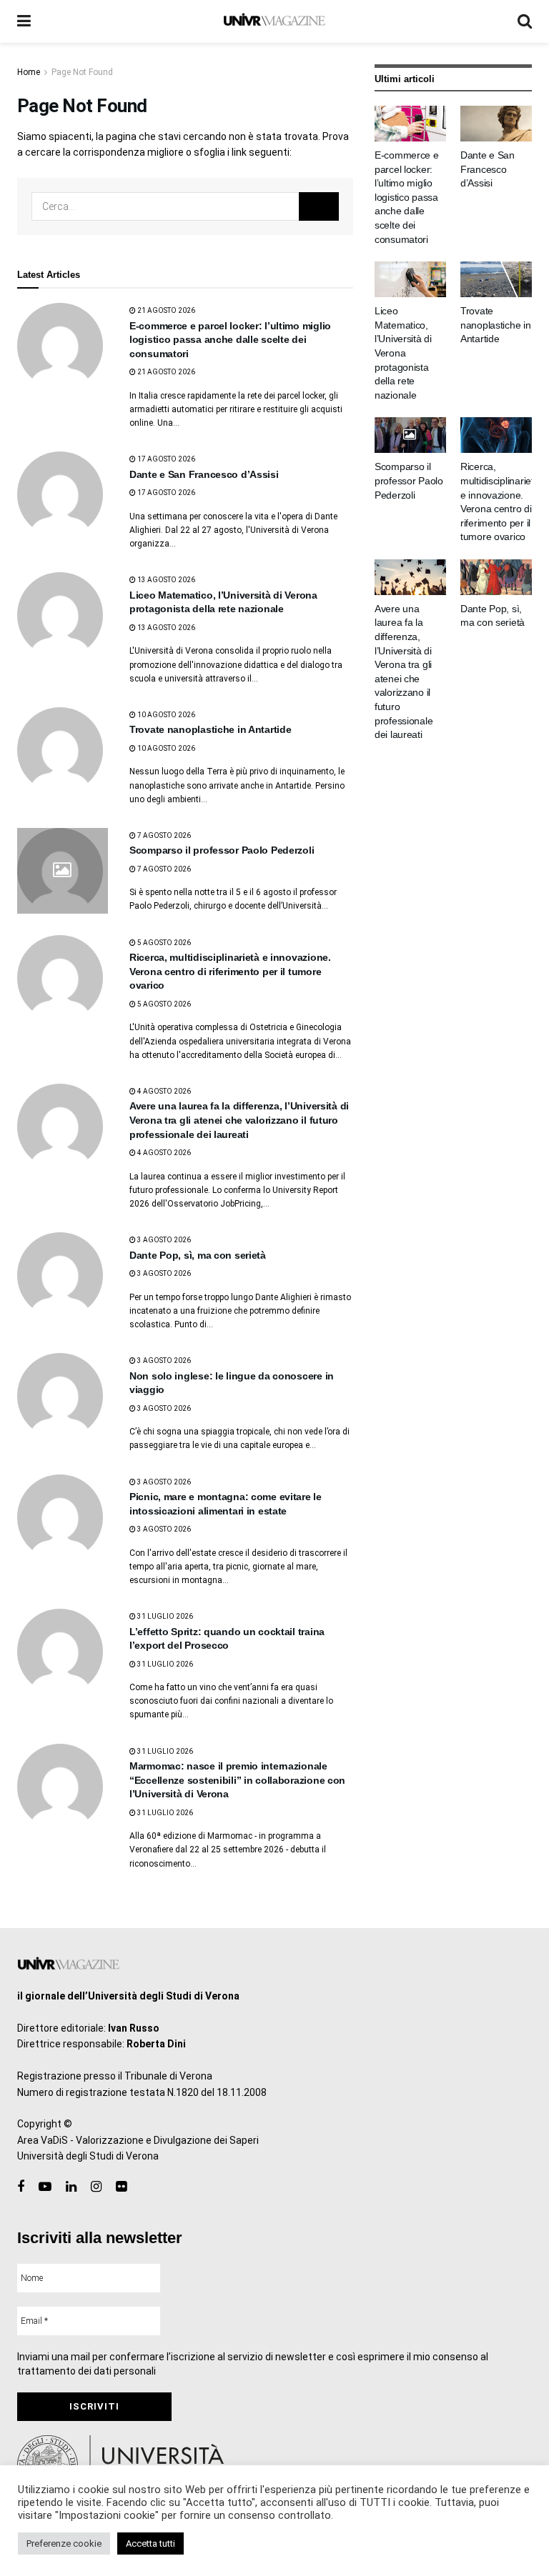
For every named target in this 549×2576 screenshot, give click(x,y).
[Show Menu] (24, 21)
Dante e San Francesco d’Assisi (204, 474)
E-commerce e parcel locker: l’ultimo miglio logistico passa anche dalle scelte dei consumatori (230, 340)
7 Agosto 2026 (163, 835)
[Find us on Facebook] (21, 2187)
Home (29, 72)
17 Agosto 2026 (165, 459)
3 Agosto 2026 (163, 1240)
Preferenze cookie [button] (64, 2543)
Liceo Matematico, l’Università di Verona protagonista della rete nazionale (403, 353)
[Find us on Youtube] (45, 2187)
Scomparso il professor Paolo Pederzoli (222, 850)
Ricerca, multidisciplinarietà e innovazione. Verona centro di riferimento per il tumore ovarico (230, 971)
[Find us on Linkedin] (71, 2187)
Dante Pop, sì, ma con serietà (198, 1255)
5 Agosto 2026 (163, 943)
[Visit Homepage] (274, 21)
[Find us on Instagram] (96, 2187)
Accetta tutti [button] (150, 2543)
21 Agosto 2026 (165, 310)
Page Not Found (82, 72)
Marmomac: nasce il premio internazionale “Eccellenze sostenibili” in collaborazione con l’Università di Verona (237, 1780)
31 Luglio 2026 (164, 1616)
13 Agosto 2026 (165, 580)
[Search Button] (525, 21)
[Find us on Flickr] (121, 2187)
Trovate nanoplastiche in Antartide (210, 729)
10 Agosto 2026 (165, 715)
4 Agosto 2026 (163, 1091)
